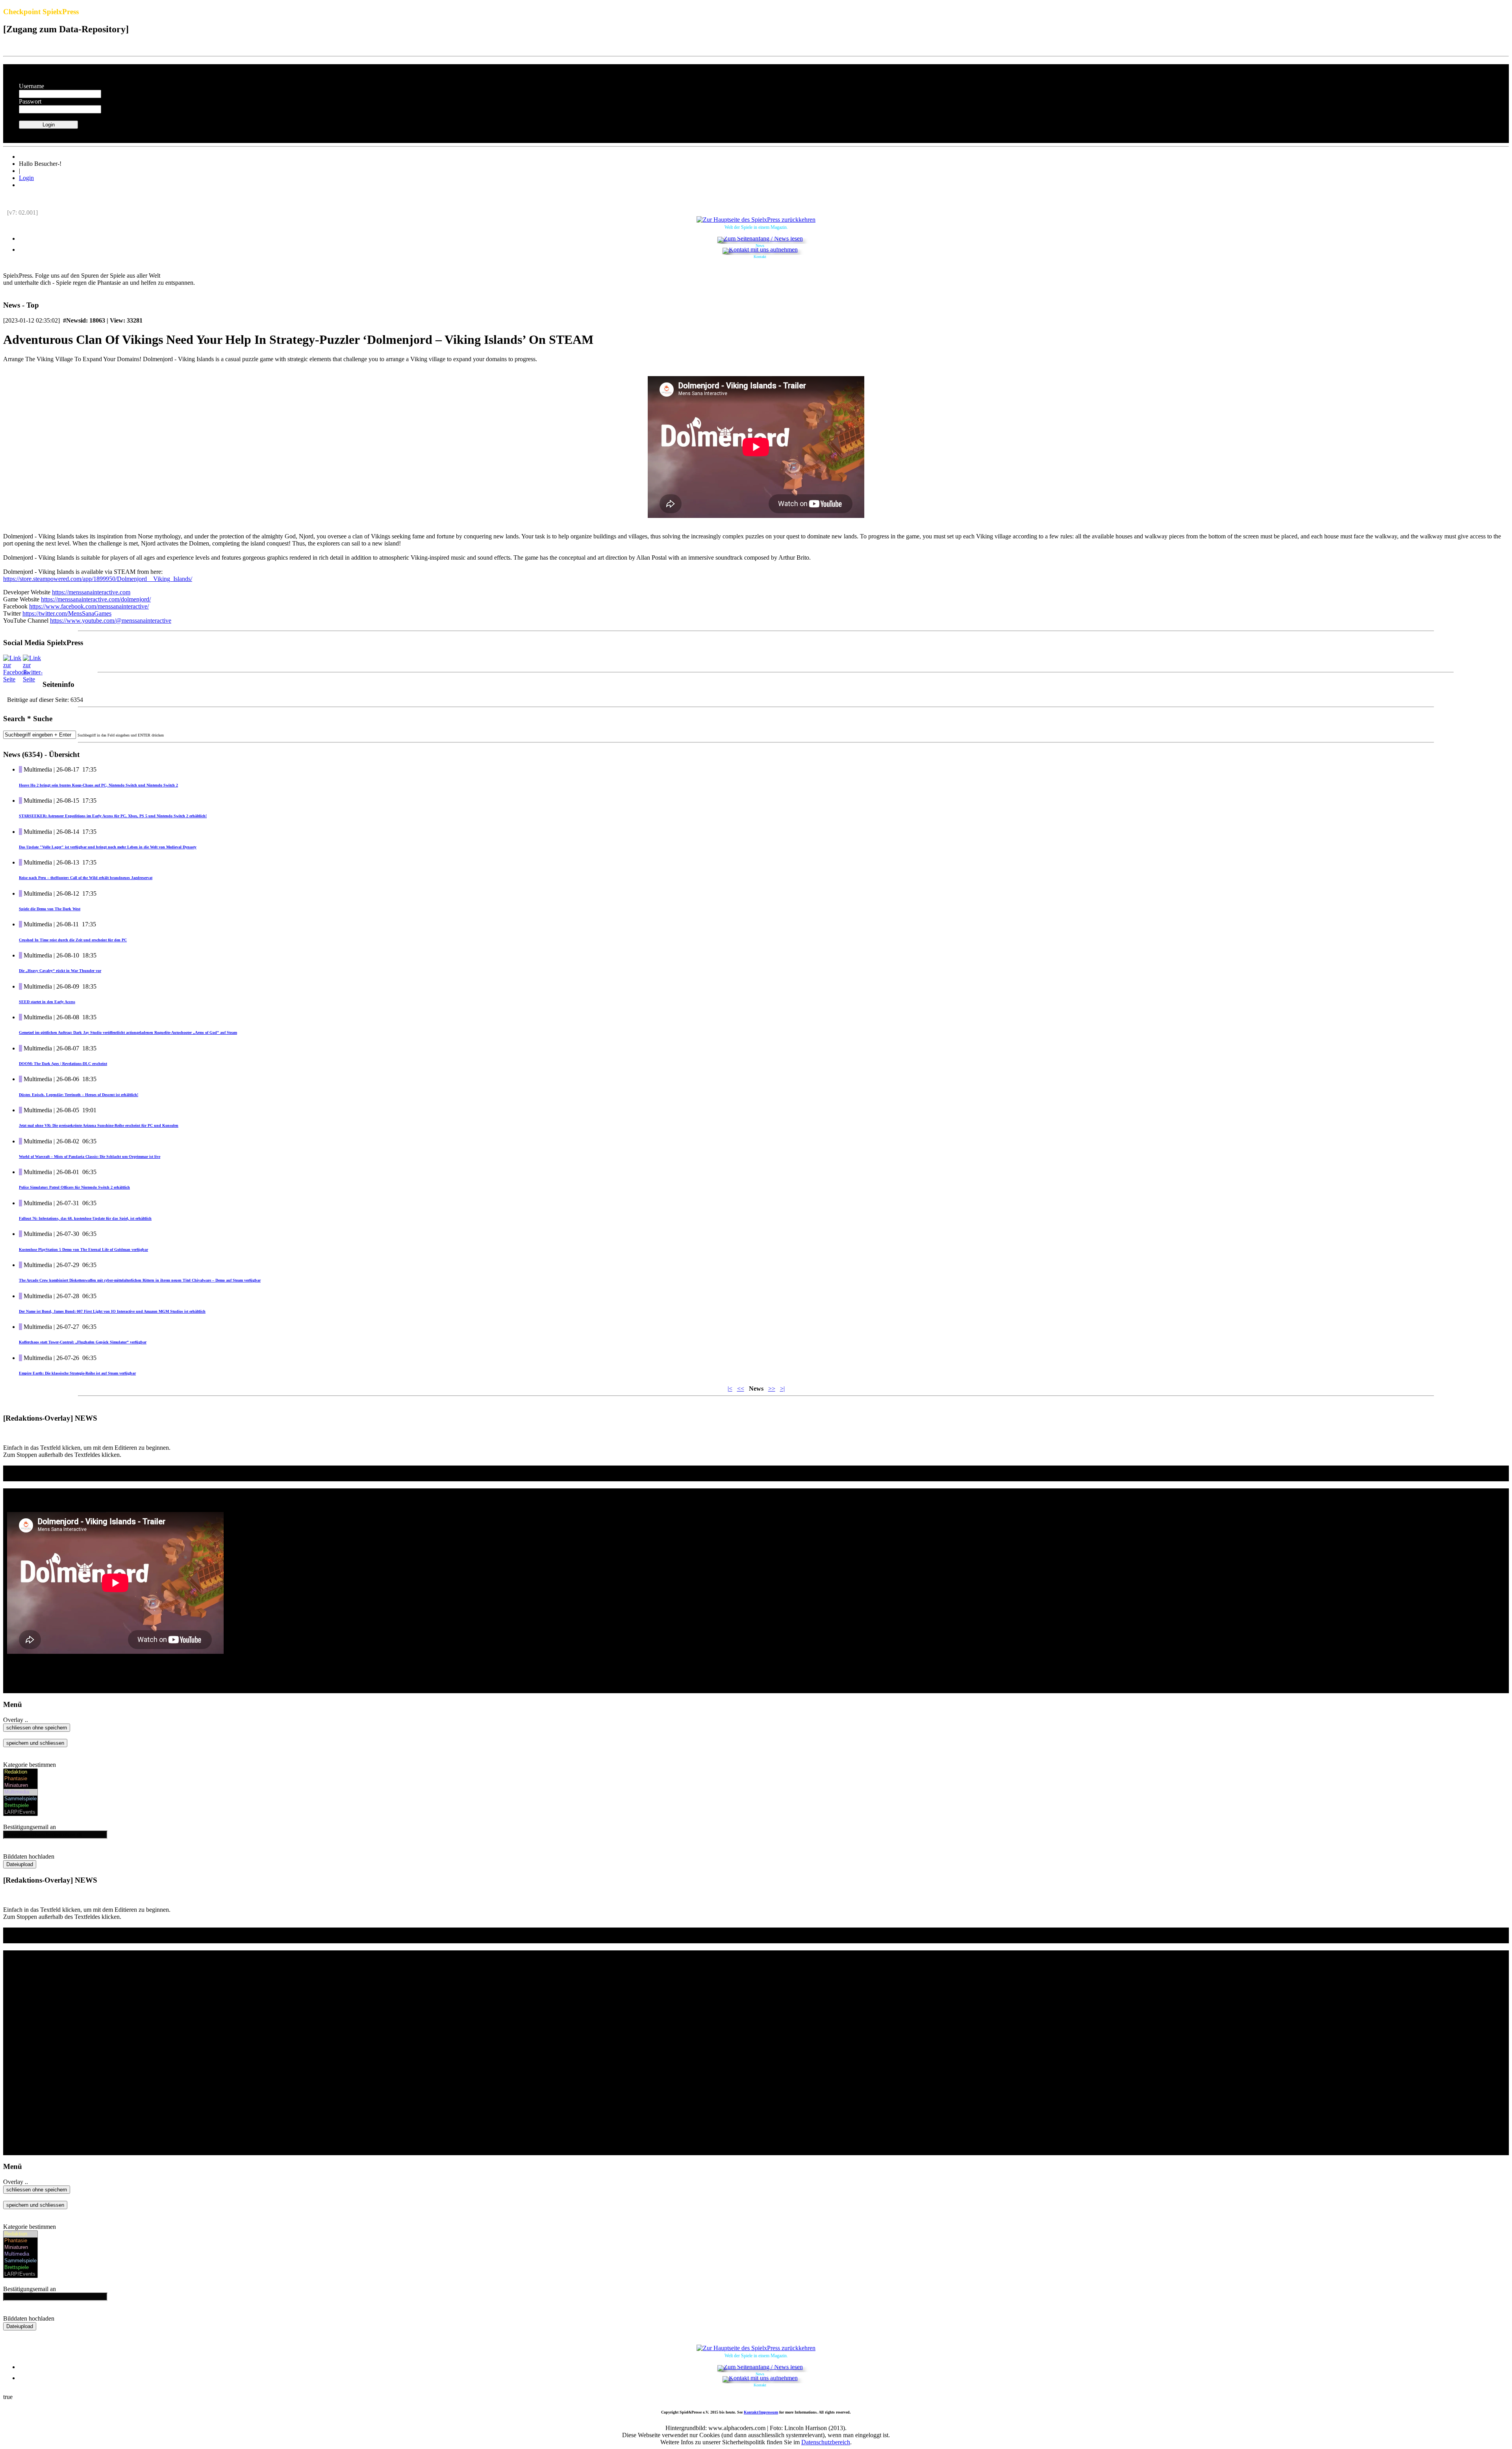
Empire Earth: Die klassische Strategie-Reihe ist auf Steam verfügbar (77, 1373)
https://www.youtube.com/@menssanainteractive (111, 621)
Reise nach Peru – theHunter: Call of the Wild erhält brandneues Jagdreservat (86, 878)
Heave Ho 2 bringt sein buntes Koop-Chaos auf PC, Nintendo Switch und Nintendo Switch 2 (98, 785)
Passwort (30, 101)
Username (31, 86)
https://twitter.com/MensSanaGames (67, 613)
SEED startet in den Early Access (47, 1002)
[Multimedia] (20, 1792)
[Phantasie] (20, 1779)
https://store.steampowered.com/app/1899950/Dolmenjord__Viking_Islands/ (98, 579)
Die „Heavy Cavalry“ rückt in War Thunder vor (60, 971)
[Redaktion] (20, 1772)
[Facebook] (16, 679)
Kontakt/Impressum (761, 2412)
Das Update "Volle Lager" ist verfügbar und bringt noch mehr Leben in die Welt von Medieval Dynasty (108, 847)
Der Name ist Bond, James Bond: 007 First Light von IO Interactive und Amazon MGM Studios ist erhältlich (112, 1311)
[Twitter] (33, 679)
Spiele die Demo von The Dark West (50, 909)
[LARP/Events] (20, 1812)
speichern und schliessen (35, 1743)
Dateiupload (20, 1864)
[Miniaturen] (20, 1786)
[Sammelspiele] (20, 1799)
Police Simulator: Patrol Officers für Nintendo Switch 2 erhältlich (74, 1187)
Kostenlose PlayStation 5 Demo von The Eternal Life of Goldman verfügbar (83, 1250)
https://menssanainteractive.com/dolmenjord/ (96, 599)
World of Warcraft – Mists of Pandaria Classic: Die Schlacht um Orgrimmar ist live (90, 1157)
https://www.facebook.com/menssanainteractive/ (89, 606)
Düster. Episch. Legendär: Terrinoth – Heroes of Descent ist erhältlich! (79, 1095)
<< (741, 1389)
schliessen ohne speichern (37, 1728)
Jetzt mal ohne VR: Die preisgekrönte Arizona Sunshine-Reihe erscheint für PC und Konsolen (99, 1125)
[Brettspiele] (20, 1806)
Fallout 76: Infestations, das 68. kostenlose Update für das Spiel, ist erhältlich (85, 1218)
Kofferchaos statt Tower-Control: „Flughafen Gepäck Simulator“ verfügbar (83, 1342)
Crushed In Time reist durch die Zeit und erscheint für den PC (73, 940)
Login (26, 178)
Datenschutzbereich (826, 2442)
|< (730, 1389)
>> (772, 1389)
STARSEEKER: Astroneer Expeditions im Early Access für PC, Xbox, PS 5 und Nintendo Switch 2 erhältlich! (113, 816)
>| (782, 1389)
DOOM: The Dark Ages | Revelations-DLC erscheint (63, 1064)
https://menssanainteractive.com (91, 592)
